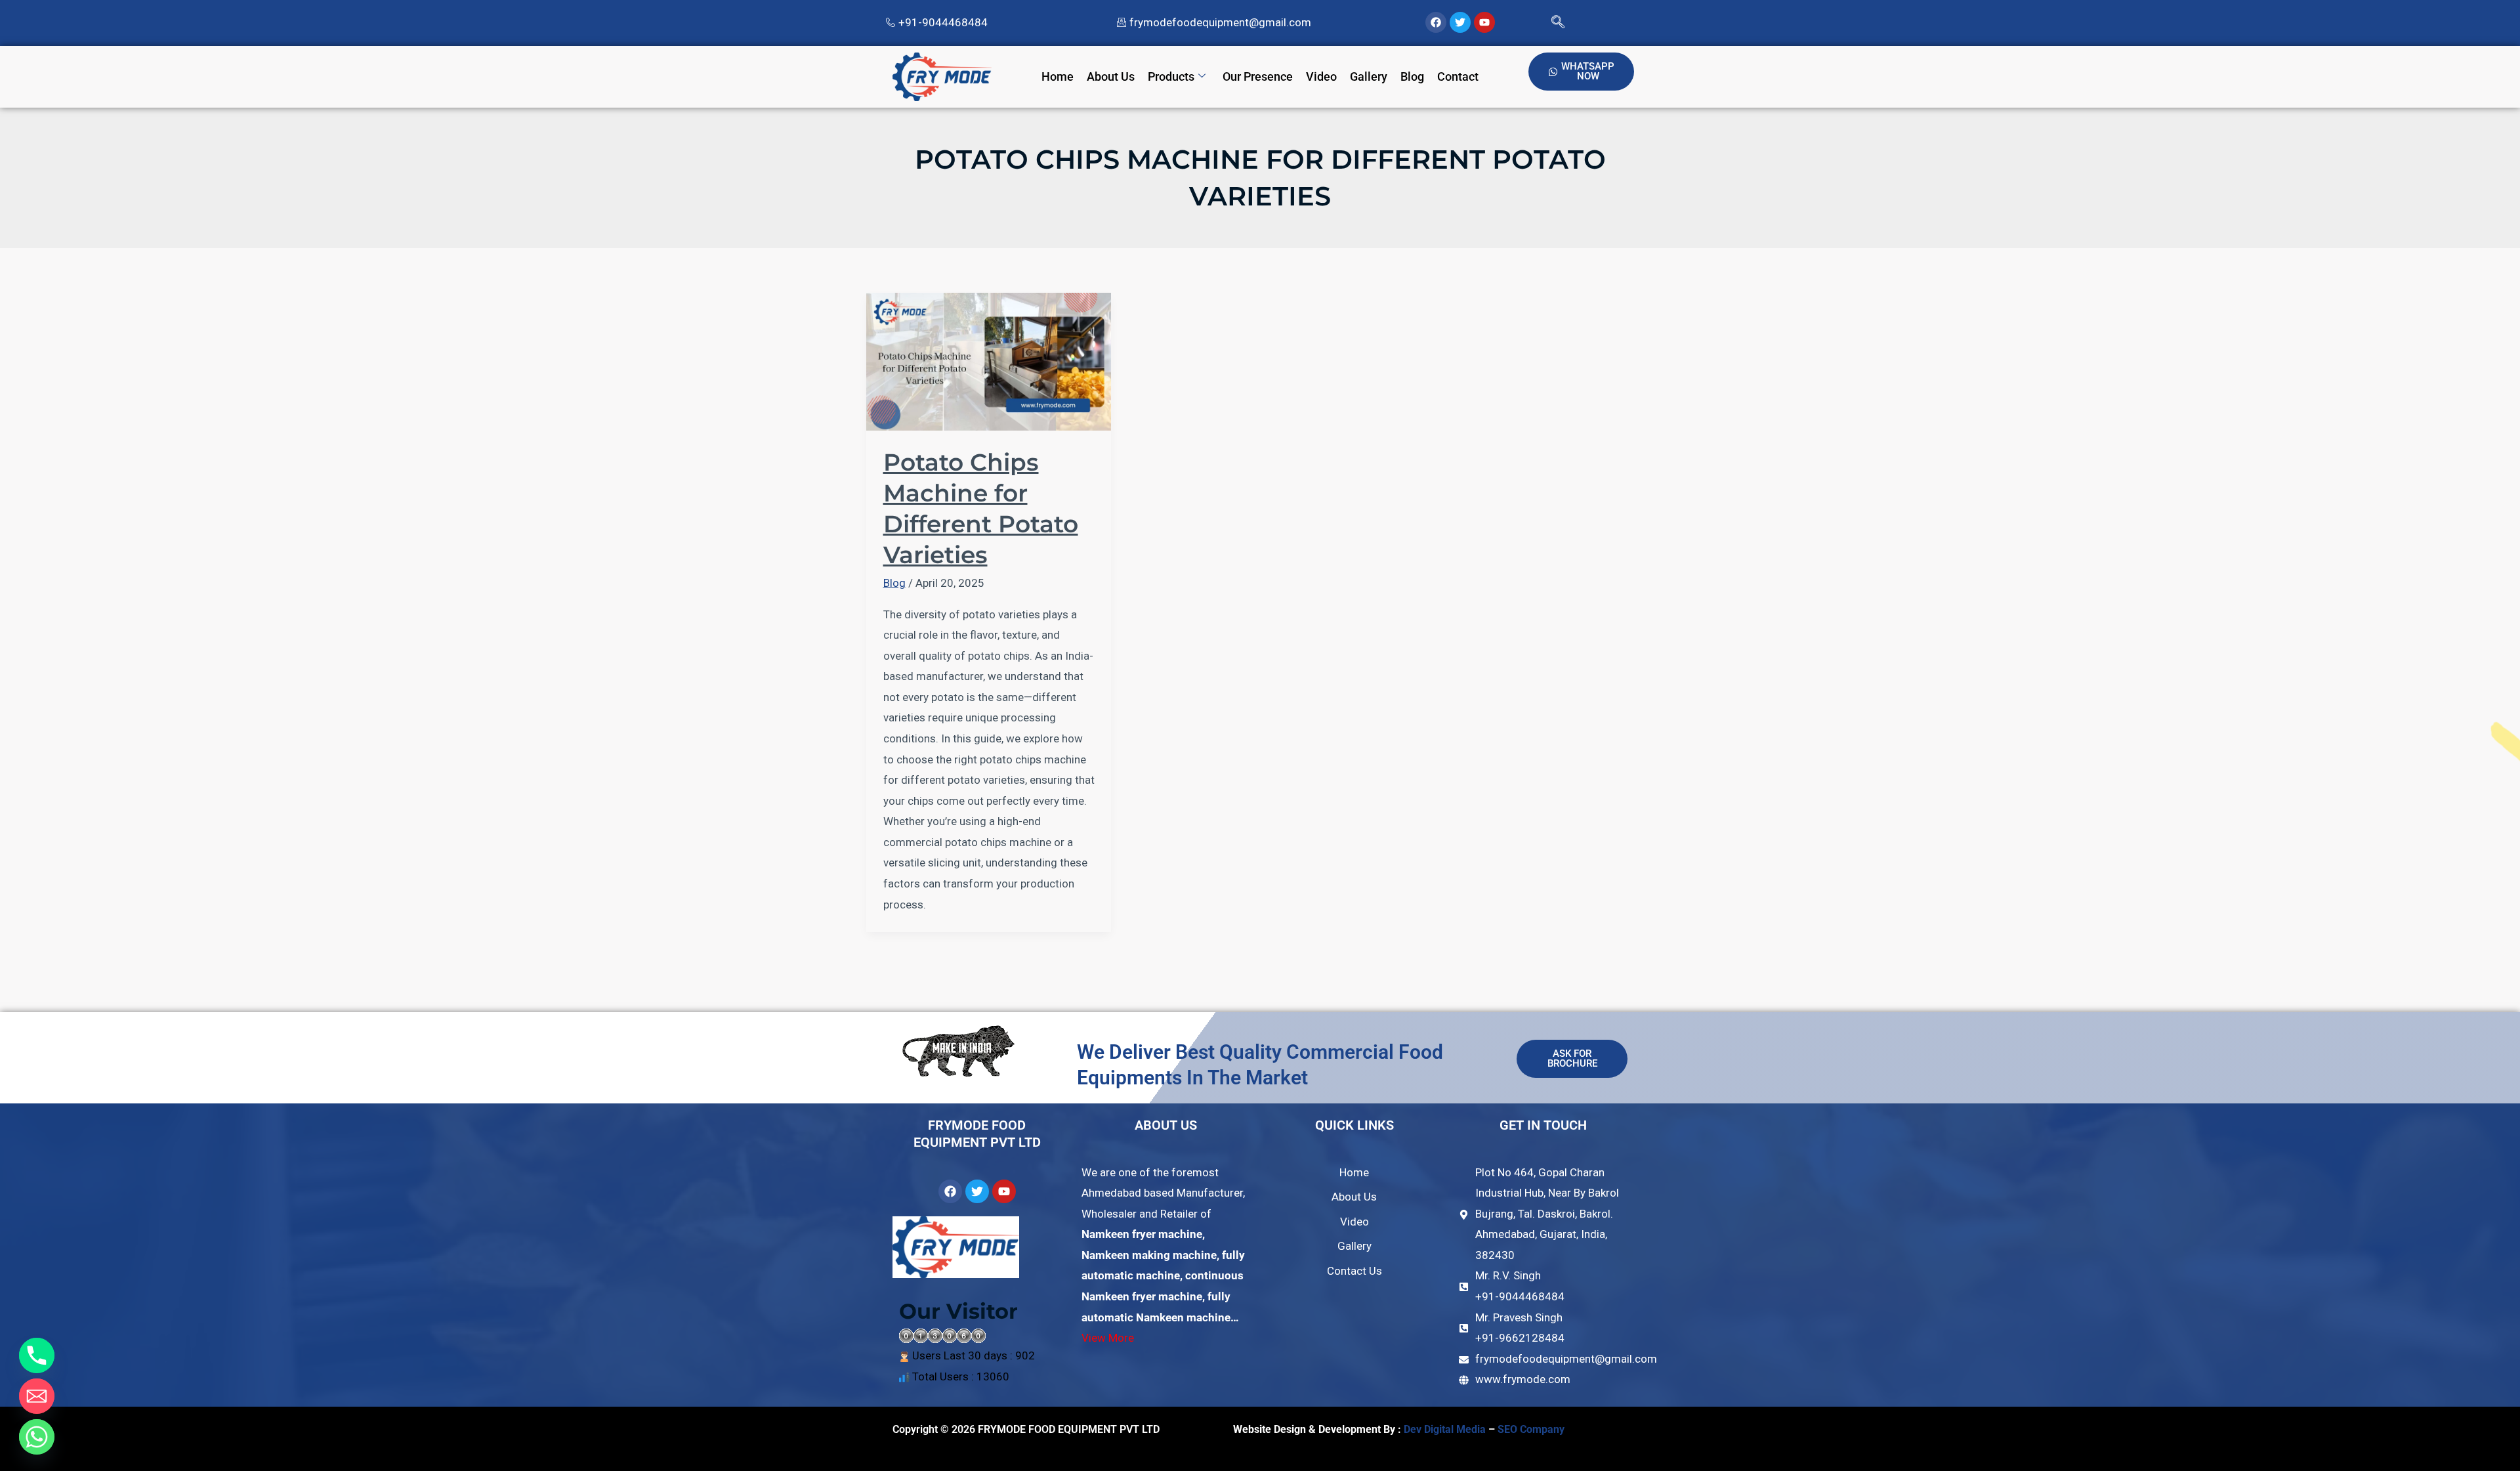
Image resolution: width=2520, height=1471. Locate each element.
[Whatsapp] (37, 1437)
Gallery (1369, 76)
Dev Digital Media (1445, 1429)
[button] (1558, 23)
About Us (1111, 76)
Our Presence (1258, 76)
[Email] (37, 1396)
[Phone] (37, 1355)
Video (1321, 76)
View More (1108, 1338)
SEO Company (1532, 1429)
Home (1058, 76)
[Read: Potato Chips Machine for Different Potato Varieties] (989, 360)
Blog (1412, 76)
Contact (1458, 76)
